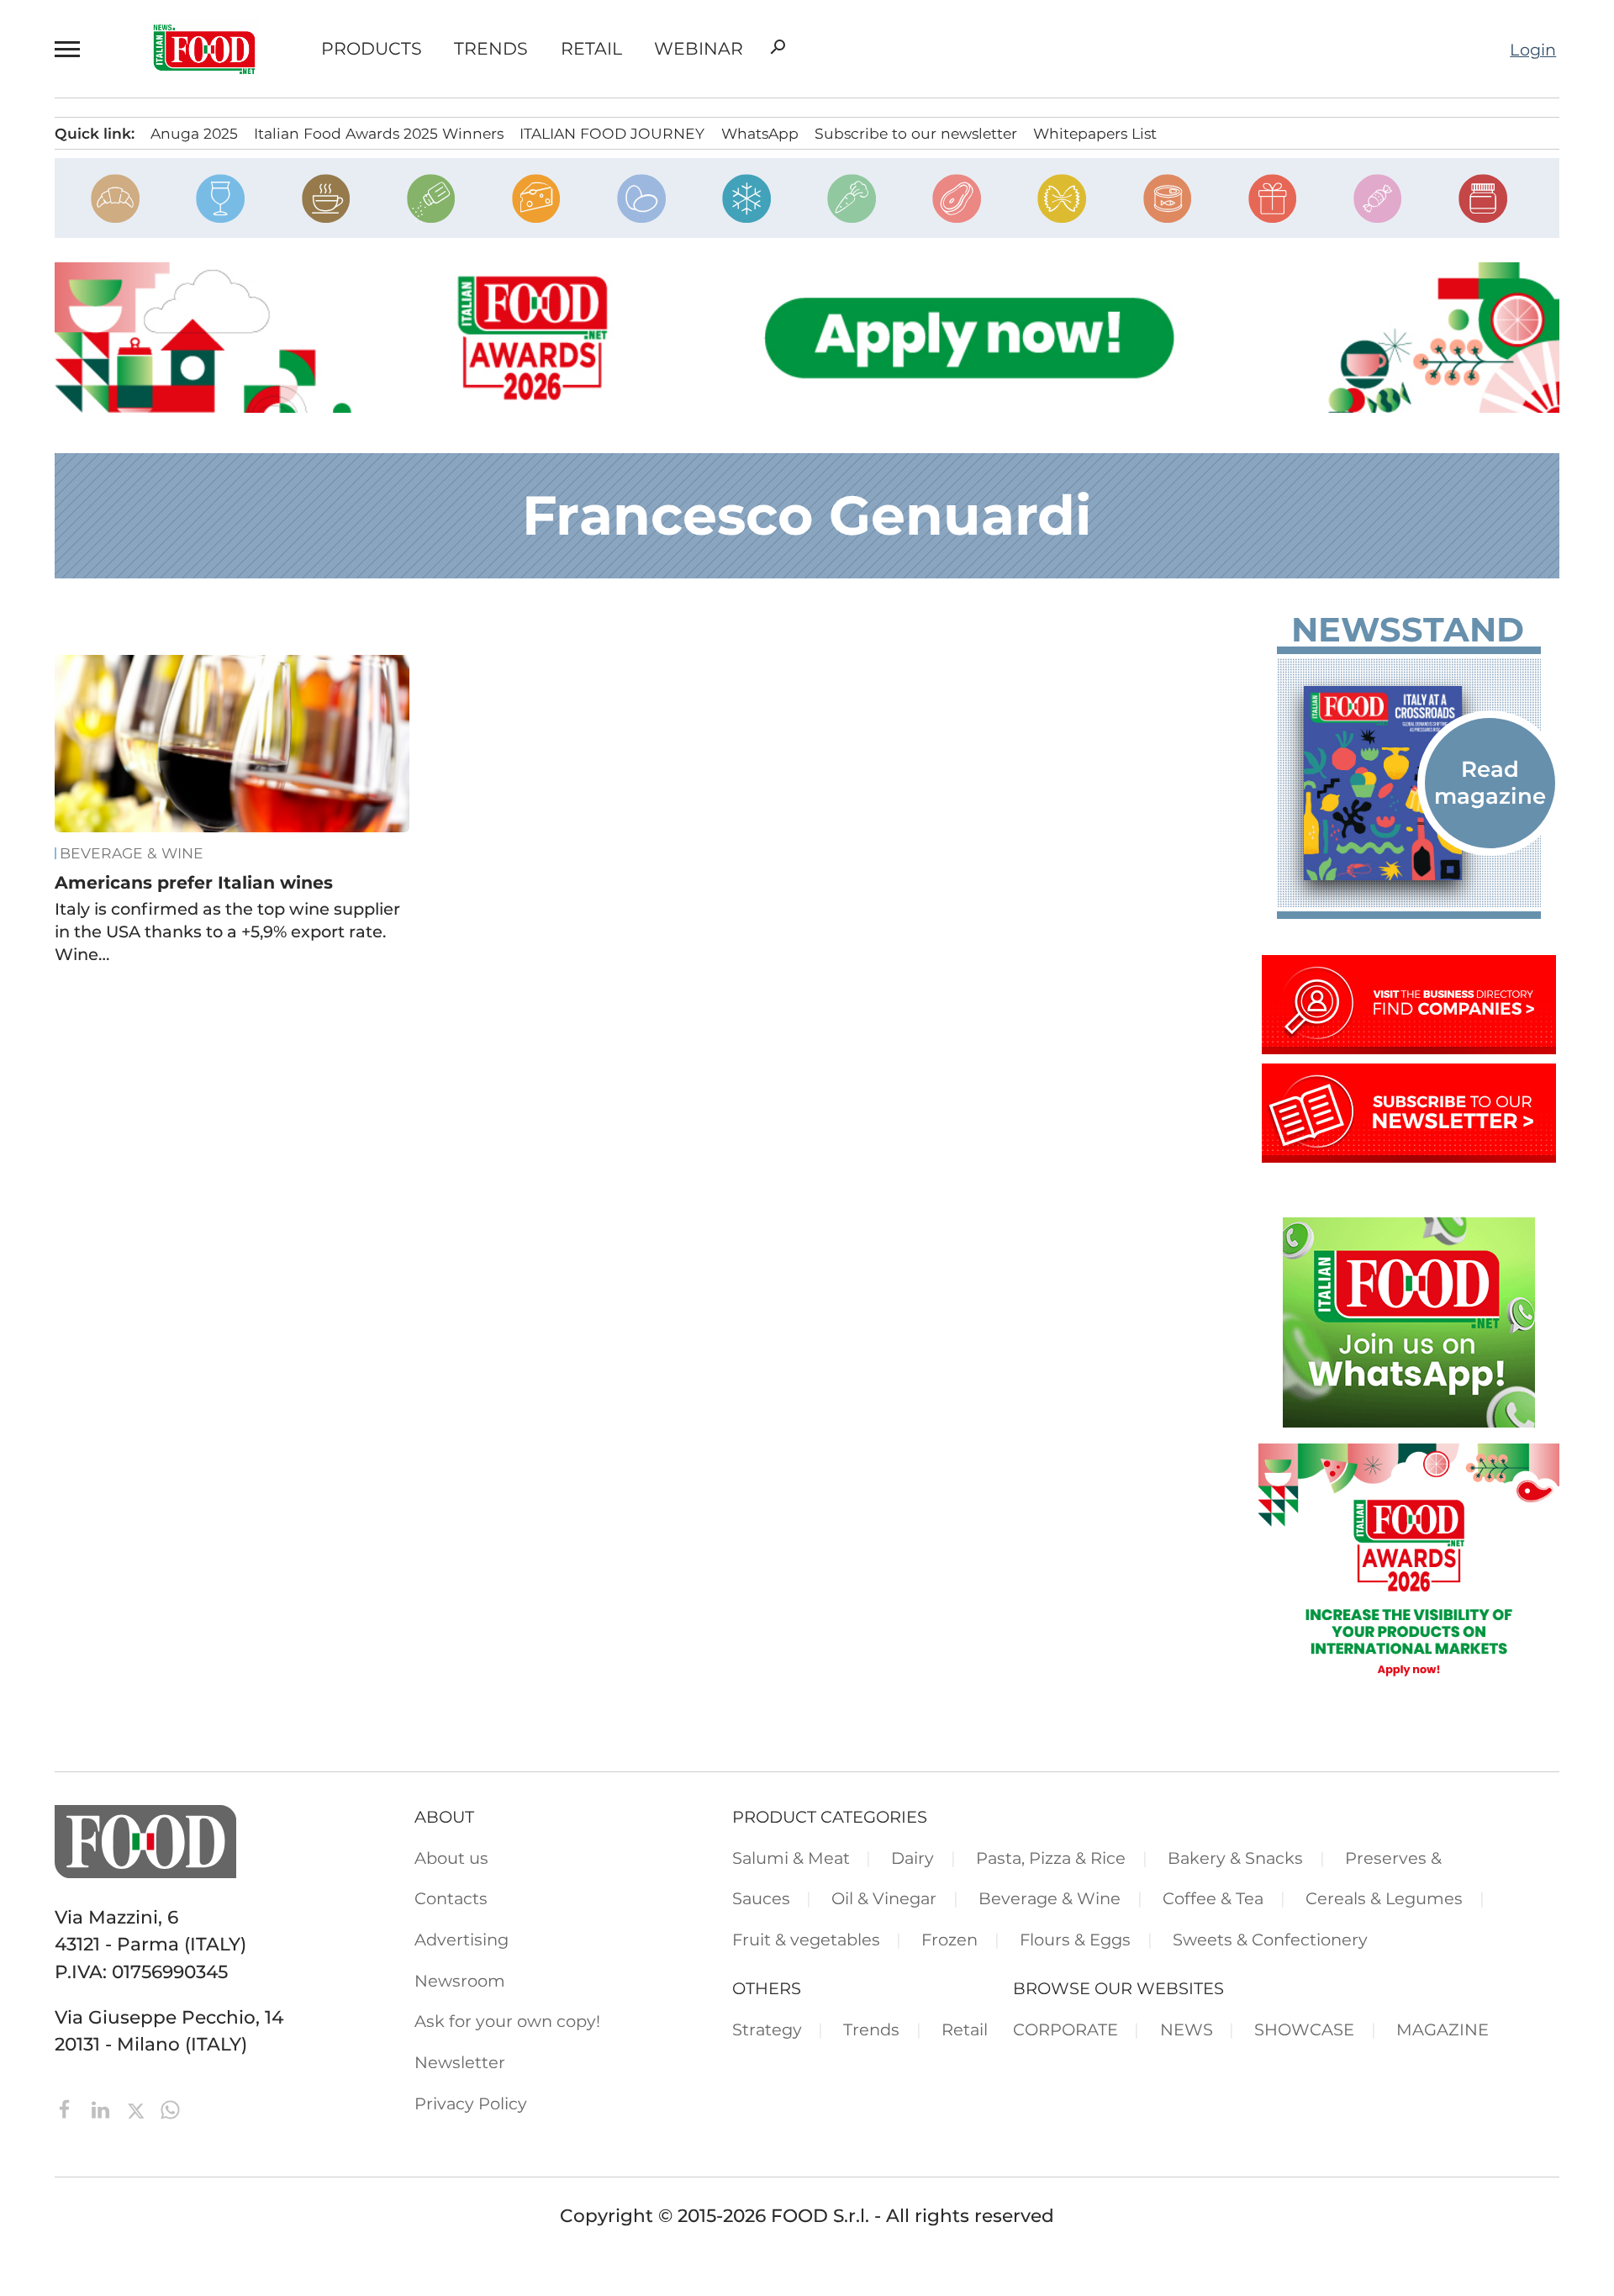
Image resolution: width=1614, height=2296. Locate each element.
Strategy (767, 2029)
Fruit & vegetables (806, 1940)
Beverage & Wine (132, 853)
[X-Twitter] (138, 2108)
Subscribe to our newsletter (916, 133)
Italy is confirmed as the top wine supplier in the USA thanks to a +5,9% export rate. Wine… (227, 932)
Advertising (462, 1940)
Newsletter (460, 2062)
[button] (71, 49)
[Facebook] (68, 2108)
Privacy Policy (471, 2103)
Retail (591, 49)
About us (451, 1858)
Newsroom (460, 1981)
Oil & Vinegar (884, 1898)
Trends (491, 49)
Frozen (949, 1940)
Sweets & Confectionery (1270, 1940)
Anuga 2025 (194, 133)
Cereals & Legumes (1384, 1898)
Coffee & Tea (1213, 1898)
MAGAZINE (1443, 2029)
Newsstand (1408, 630)
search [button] (778, 47)
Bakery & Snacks (1235, 1858)
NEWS (1187, 2029)
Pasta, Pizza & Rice (1051, 1858)
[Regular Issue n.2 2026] (1409, 783)
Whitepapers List (1095, 133)
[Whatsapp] (170, 2108)
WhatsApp (760, 133)
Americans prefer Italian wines (194, 882)
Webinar (699, 49)
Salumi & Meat (791, 1858)
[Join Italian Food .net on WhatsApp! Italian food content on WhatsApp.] (1409, 1421)
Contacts (451, 1898)
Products (372, 49)
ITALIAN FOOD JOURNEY (612, 133)
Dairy (912, 1858)
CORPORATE (1065, 2029)
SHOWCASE (1304, 2029)
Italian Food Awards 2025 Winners (379, 133)
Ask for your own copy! (507, 2021)
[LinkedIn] (103, 2108)
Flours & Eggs (1075, 1940)
